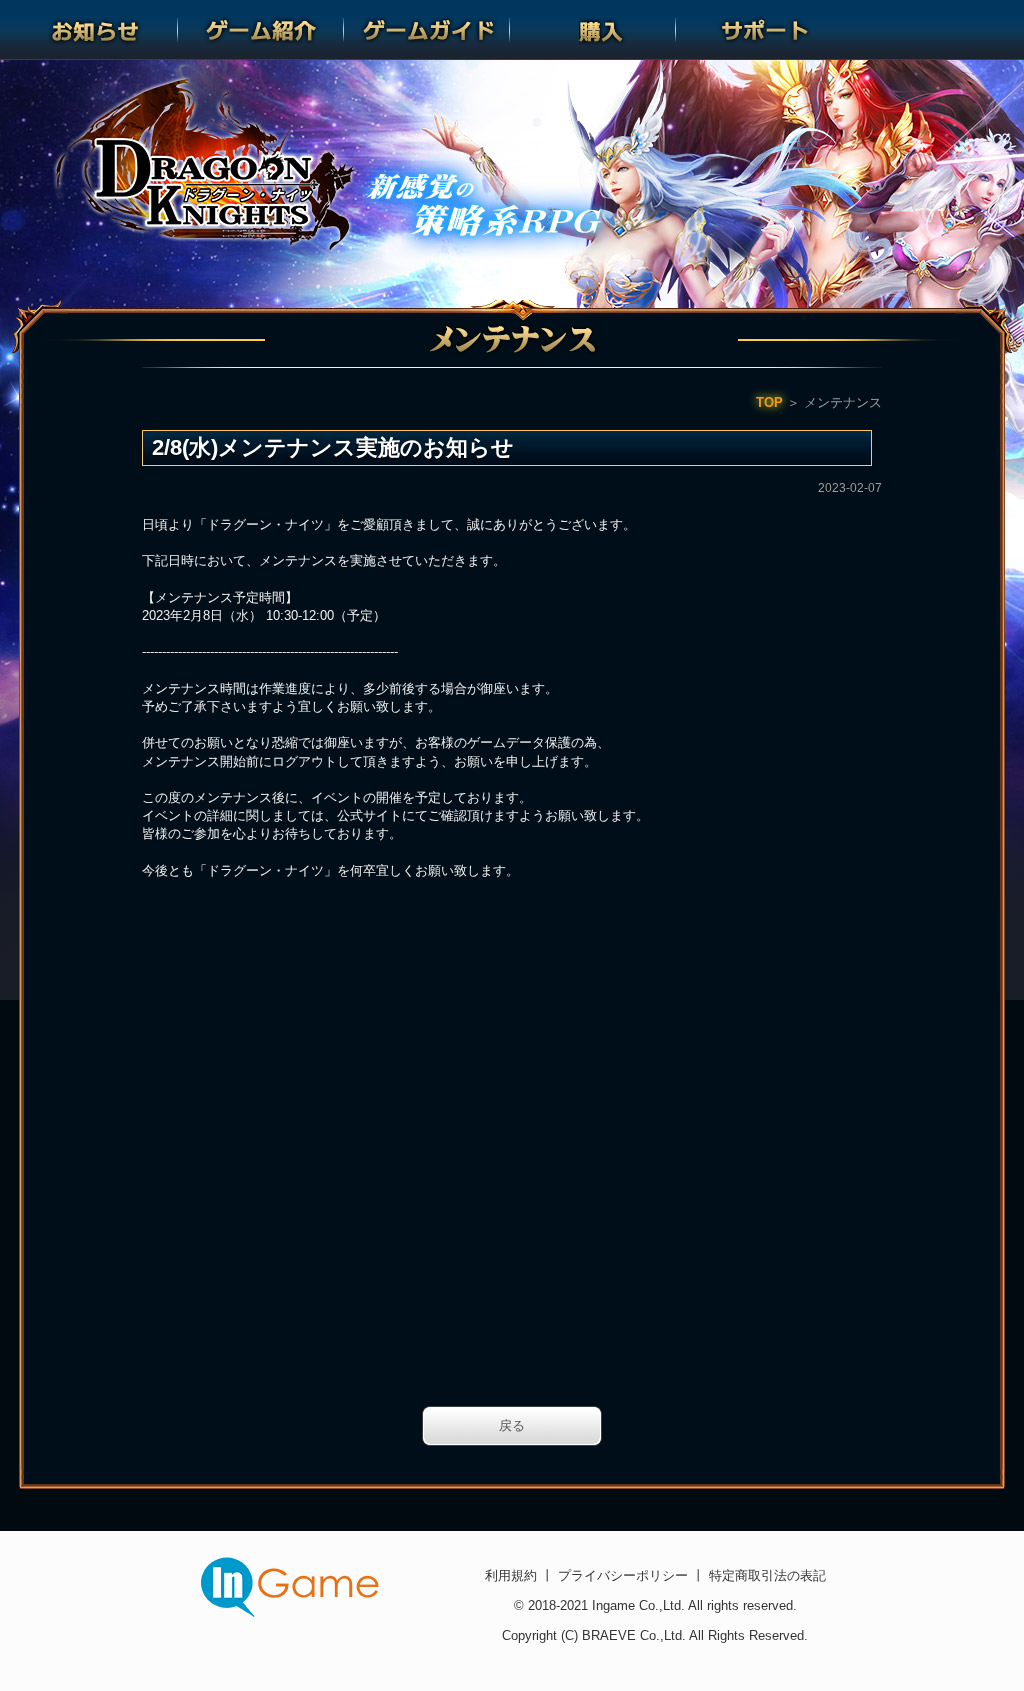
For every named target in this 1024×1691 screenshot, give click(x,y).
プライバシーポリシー (623, 1575)
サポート (759, 30)
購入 (593, 30)
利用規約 (513, 1575)
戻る (512, 1425)
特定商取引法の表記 (765, 1575)
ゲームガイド (427, 30)
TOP (769, 402)
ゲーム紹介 (261, 30)
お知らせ (95, 30)
